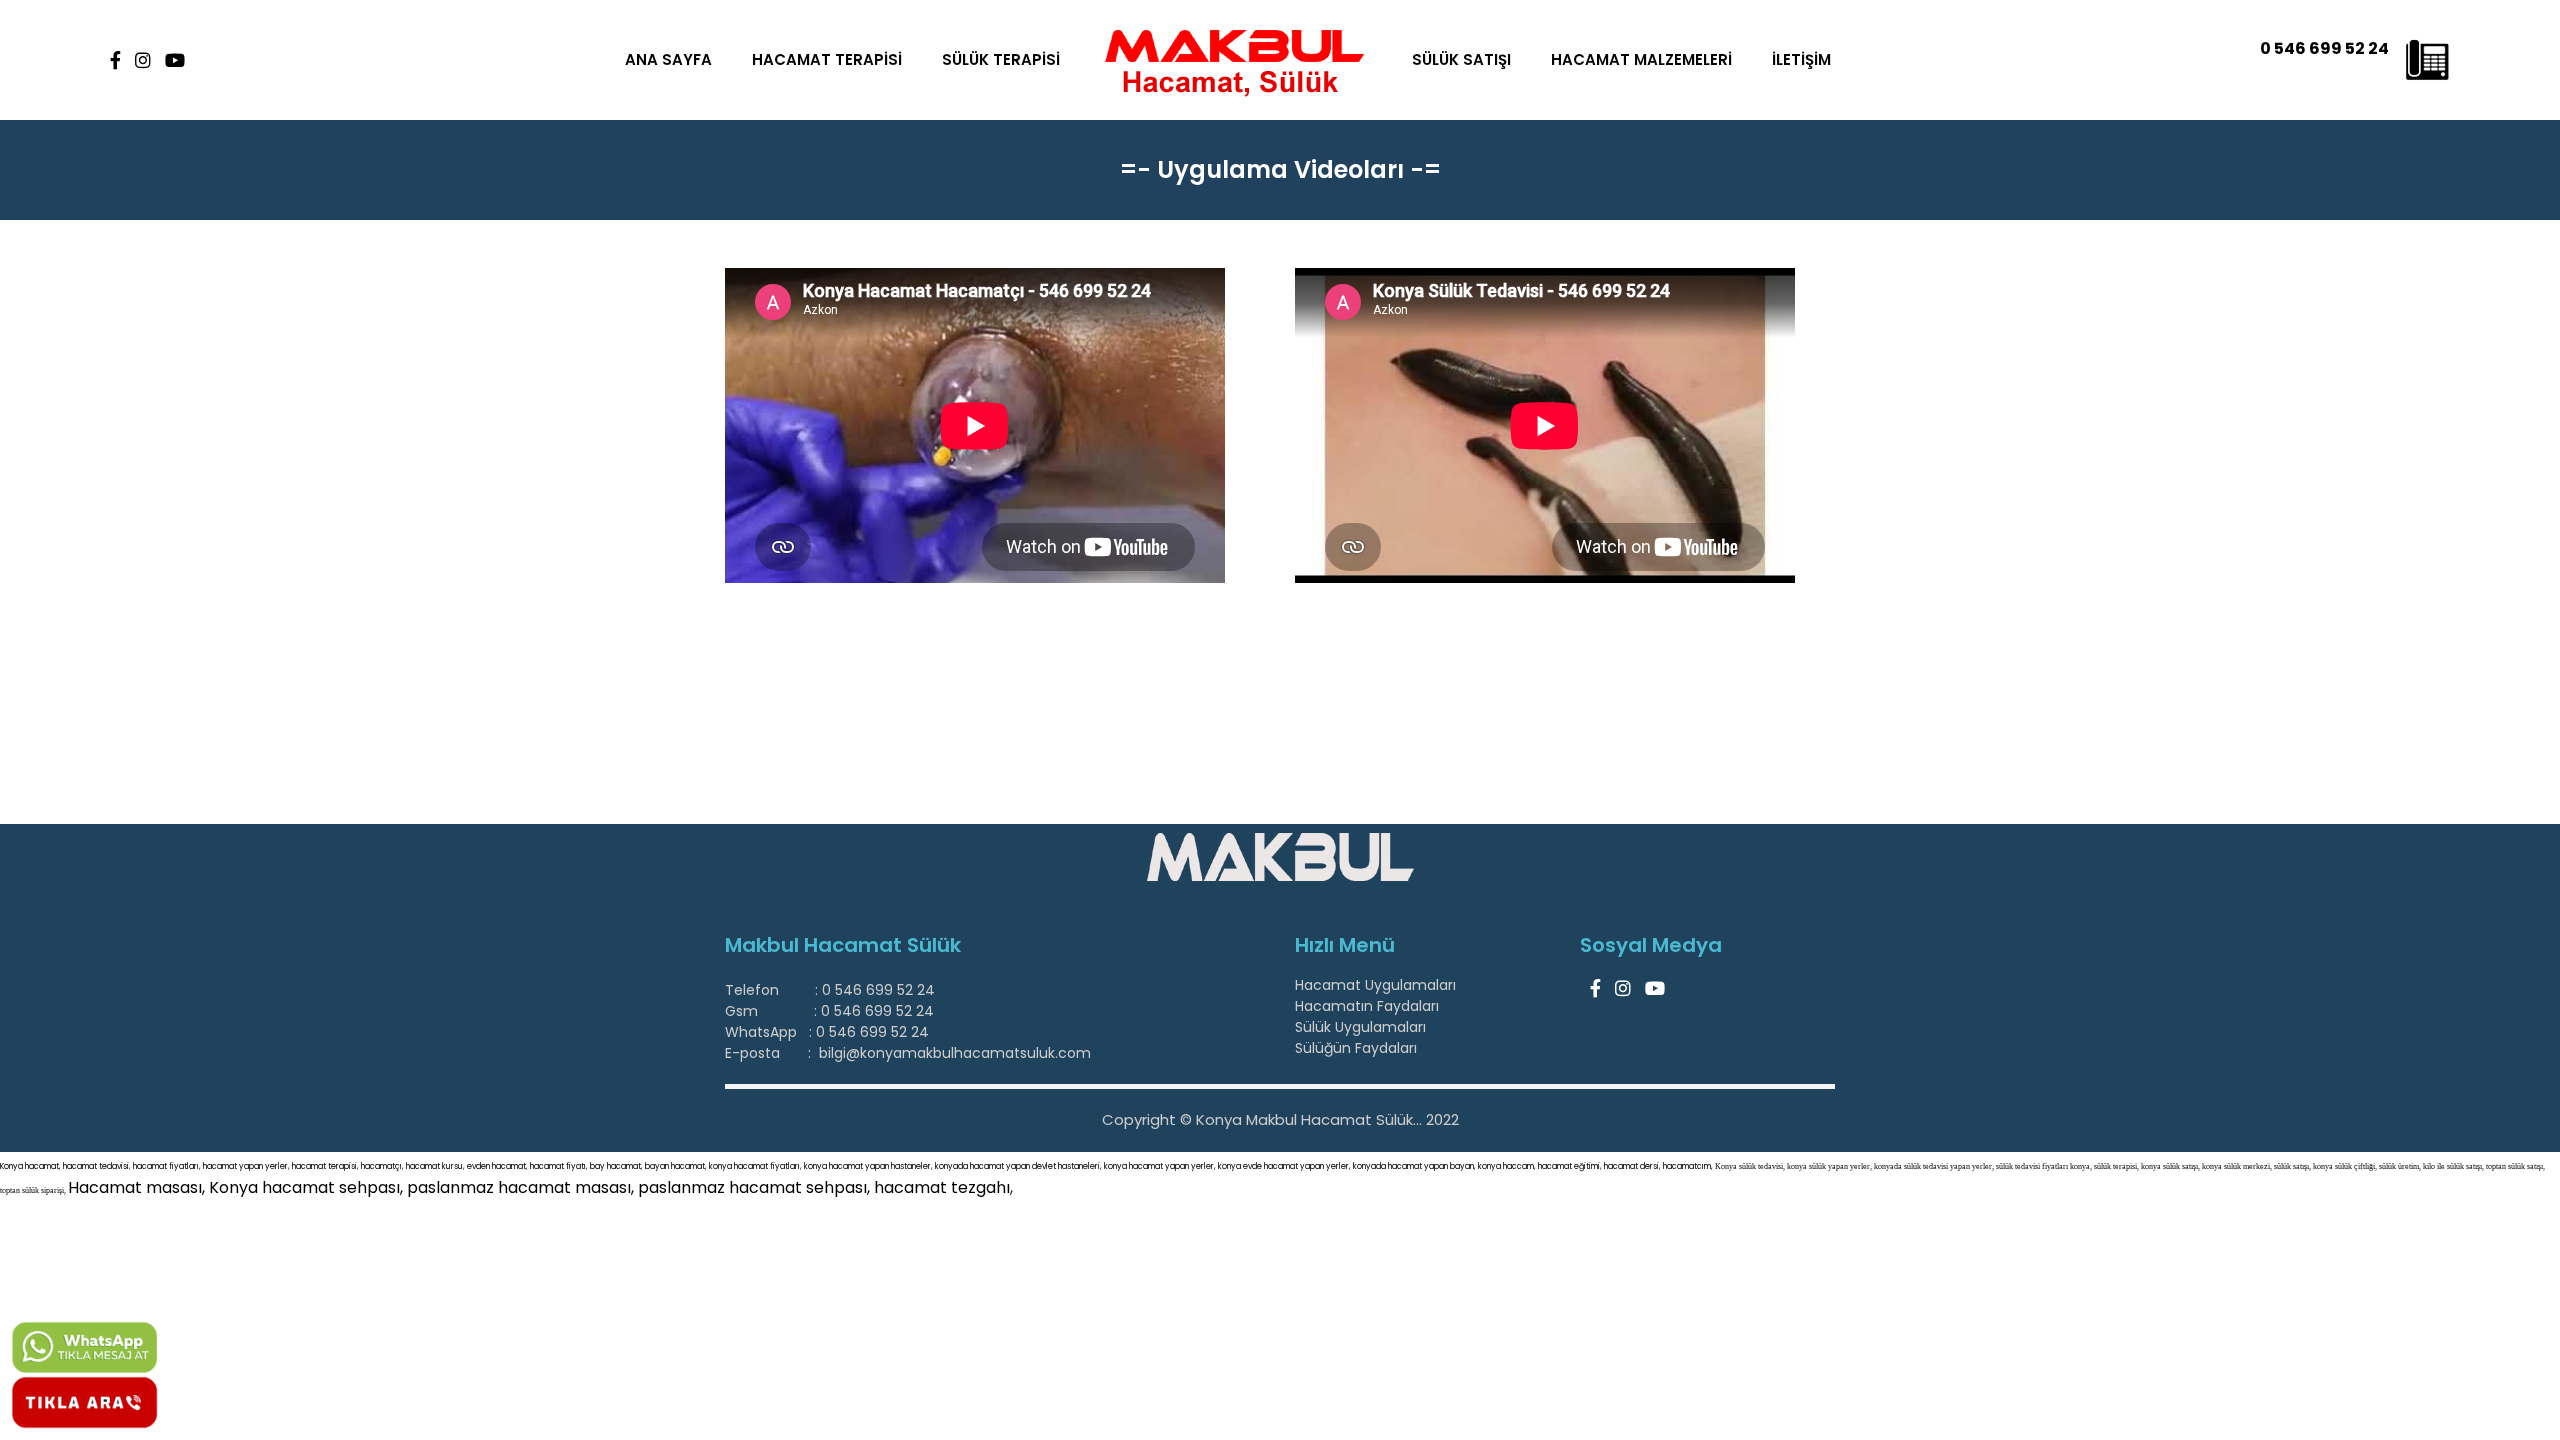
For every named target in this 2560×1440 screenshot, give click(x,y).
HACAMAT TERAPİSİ (827, 59)
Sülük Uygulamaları (1360, 1027)
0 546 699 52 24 (2324, 48)
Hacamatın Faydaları (1367, 1006)
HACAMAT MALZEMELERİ (1641, 59)
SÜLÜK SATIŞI (1461, 59)
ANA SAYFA (668, 59)
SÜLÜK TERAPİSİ (1001, 59)
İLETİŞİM (1801, 59)
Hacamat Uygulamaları (1375, 985)
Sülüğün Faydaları (1356, 1048)
